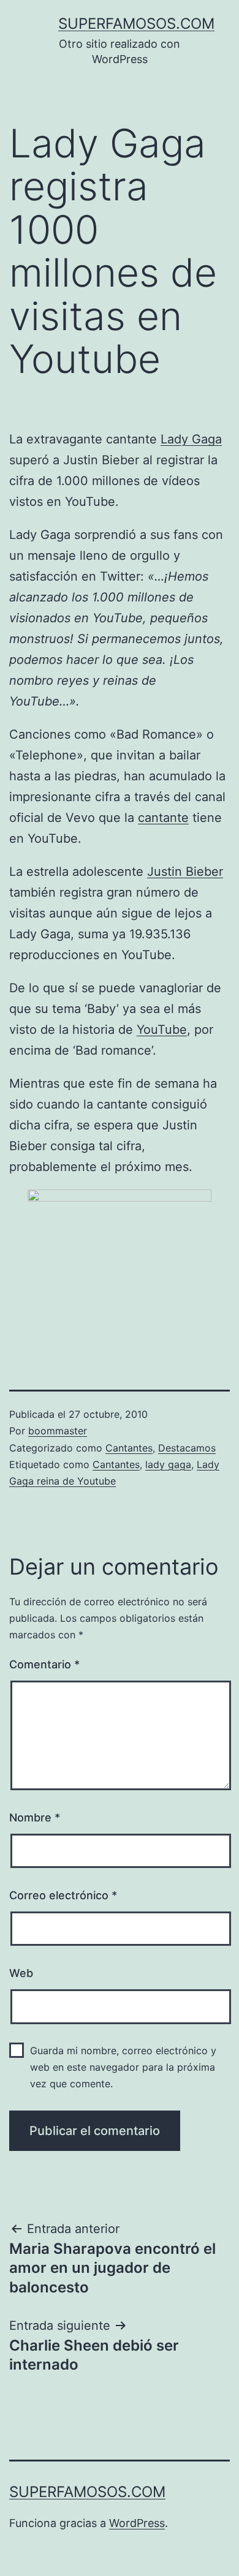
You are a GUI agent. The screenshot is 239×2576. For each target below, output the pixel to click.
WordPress (137, 2523)
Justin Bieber (185, 872)
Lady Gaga (191, 439)
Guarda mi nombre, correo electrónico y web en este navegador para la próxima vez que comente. (123, 2067)
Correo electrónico (63, 1895)
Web (21, 1973)
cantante (163, 818)
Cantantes (129, 1448)
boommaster (58, 1431)
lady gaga (168, 1464)
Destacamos (187, 1448)
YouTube (162, 1030)
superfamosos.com (136, 24)
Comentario (44, 1664)
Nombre (35, 1817)
